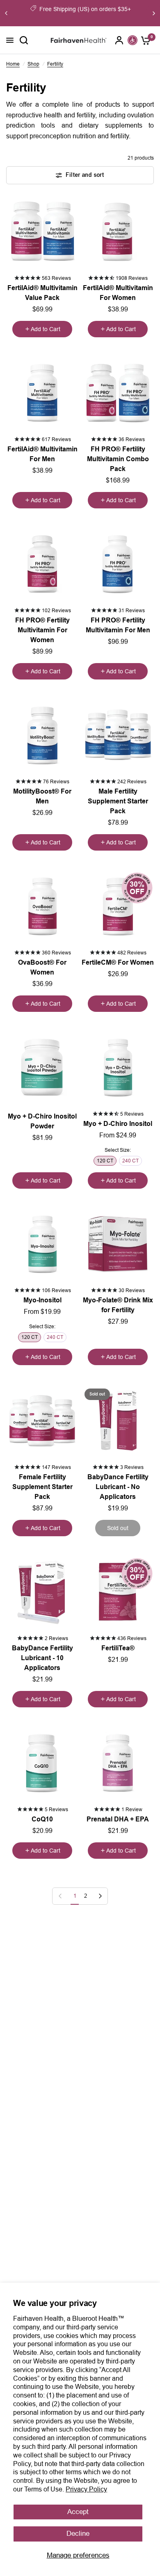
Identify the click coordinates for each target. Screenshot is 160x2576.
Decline (78, 2534)
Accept (78, 2512)
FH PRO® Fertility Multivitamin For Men (118, 625)
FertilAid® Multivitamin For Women (118, 293)
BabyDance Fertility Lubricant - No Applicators (118, 1487)
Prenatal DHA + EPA (118, 1819)
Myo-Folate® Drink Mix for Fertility (118, 1305)
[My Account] (119, 40)
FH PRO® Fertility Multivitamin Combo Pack (118, 459)
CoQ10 (42, 1819)
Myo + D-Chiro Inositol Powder (42, 1121)
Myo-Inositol (42, 1300)
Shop (33, 64)
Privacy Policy (86, 2489)
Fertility (55, 64)
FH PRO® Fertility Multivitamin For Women (42, 630)
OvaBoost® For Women (42, 967)
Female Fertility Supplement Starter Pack (42, 1487)
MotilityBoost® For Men (42, 796)
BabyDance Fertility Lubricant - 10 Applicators (42, 1658)
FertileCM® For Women (118, 962)
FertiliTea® (118, 1648)
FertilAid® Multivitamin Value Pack (42, 293)
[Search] (24, 40)
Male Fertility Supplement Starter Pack (118, 801)
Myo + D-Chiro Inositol (118, 1124)
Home (13, 64)
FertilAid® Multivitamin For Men (42, 454)
